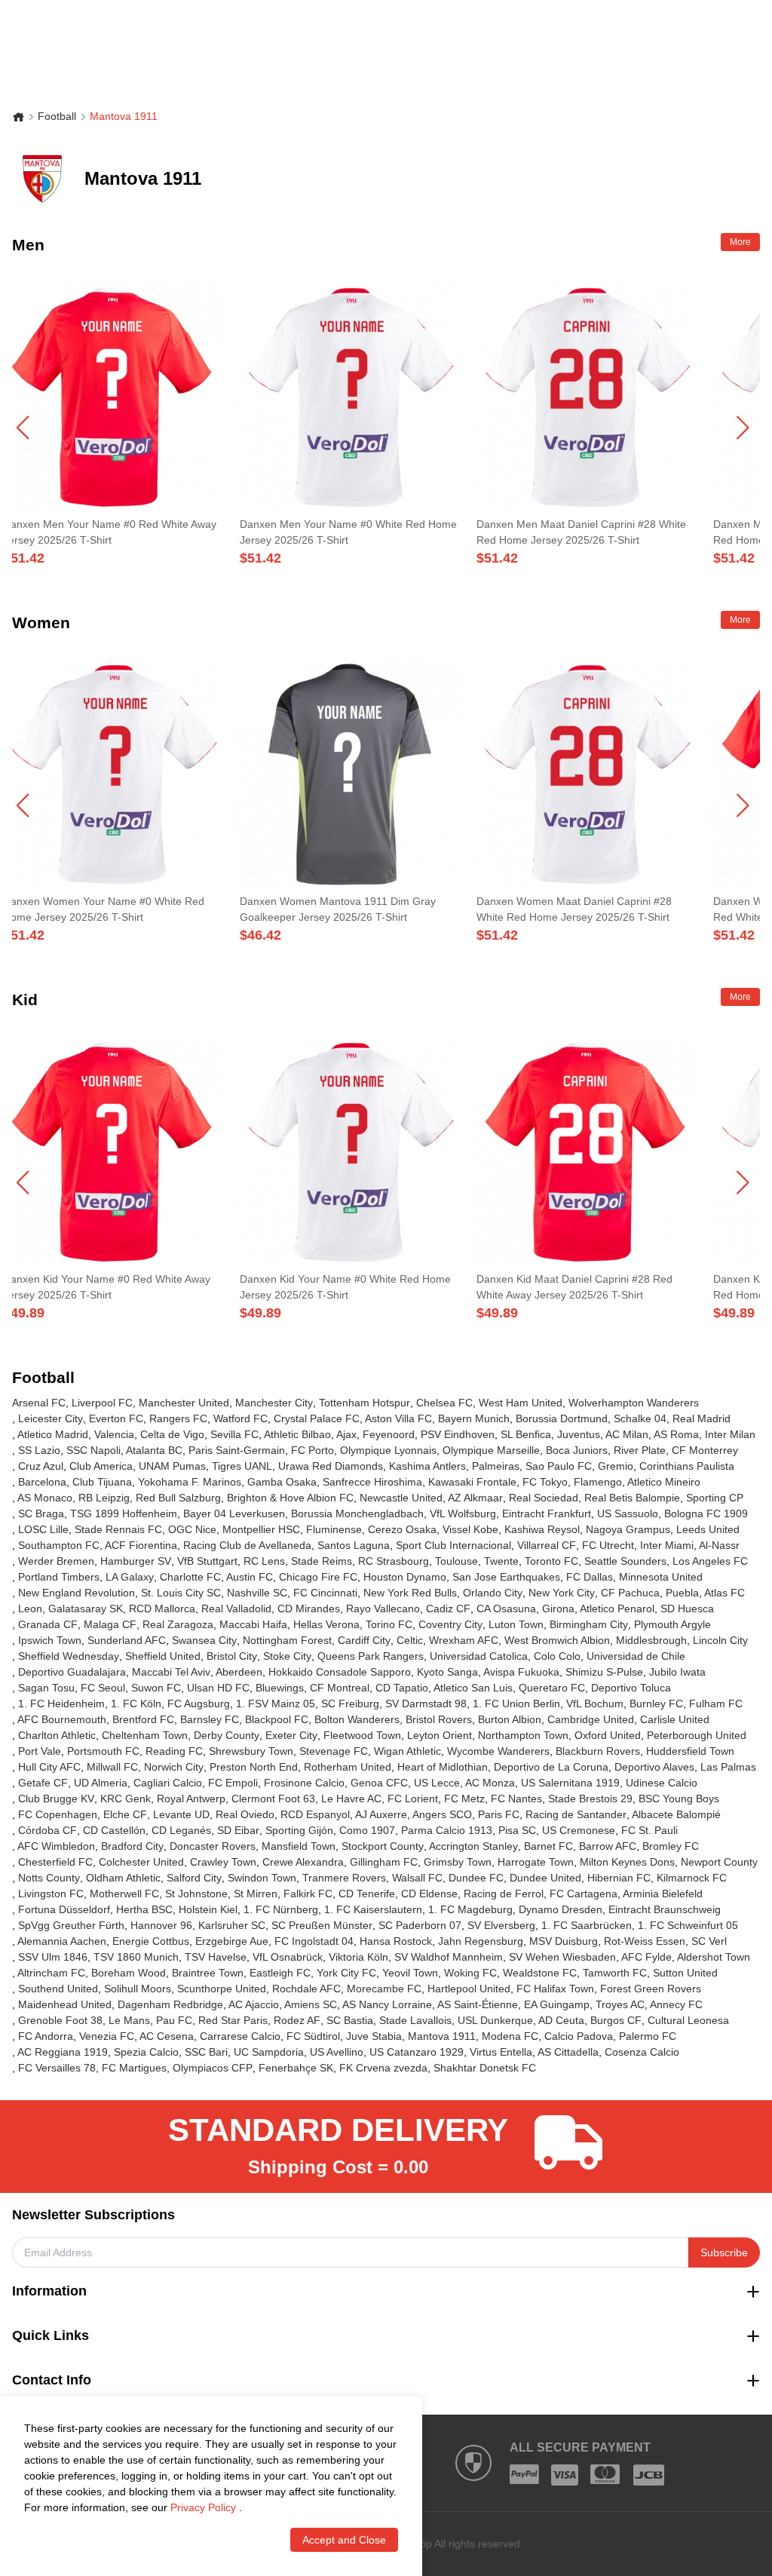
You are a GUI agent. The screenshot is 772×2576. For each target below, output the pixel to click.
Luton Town (516, 1624)
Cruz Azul (41, 1466)
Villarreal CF (547, 1545)
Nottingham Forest (287, 1640)
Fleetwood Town (362, 1735)
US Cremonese (579, 1830)
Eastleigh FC (280, 1973)
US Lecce (437, 1783)
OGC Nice (192, 1529)
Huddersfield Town (690, 1751)
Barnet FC (548, 1846)
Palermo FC (648, 2036)
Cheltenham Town (145, 1735)
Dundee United (545, 1878)
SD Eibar (238, 1830)
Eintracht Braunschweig (665, 1909)
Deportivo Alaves (654, 1767)
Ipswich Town (50, 1640)
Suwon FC (156, 1688)
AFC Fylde (646, 1957)
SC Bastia (350, 2020)
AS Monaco (45, 1498)
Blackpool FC (277, 1719)
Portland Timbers (59, 1577)
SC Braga (41, 1513)
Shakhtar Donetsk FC (485, 2068)
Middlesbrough (651, 1640)
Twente (501, 1561)
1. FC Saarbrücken (587, 1925)
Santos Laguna (354, 1545)
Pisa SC (517, 1830)
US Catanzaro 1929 (417, 2052)
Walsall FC (417, 1878)
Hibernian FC (619, 1878)
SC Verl (709, 1941)
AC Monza (490, 1783)
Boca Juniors (577, 1450)
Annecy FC (676, 2004)
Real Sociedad (544, 1498)
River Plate (640, 1450)
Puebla (682, 1593)
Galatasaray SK (86, 1608)
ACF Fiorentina (141, 1545)
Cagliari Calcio (168, 1783)
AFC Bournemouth (62, 1719)
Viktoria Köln (358, 1957)
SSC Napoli (93, 1450)
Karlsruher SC (232, 1925)
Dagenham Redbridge (170, 2004)
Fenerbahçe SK (296, 2068)
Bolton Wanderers (357, 1719)
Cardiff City (364, 1640)
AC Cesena (167, 2036)
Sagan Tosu (46, 1688)
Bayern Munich (474, 1418)
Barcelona (42, 1482)
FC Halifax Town (555, 1989)
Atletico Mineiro (664, 1482)
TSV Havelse (216, 1957)
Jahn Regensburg (481, 1941)
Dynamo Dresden (561, 1909)
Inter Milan (730, 1434)
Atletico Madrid (53, 1434)
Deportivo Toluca (631, 1688)
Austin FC (250, 1577)
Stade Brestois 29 (590, 1799)
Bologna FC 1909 (706, 1513)
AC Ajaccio (254, 2004)
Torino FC (389, 1624)
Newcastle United (401, 1498)
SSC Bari (206, 2052)
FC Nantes (516, 1799)
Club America (101, 1466)
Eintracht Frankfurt (547, 1513)
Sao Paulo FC (559, 1466)
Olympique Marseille (491, 1450)
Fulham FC (716, 1704)
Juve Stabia (374, 2036)
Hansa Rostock (396, 1941)
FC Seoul (103, 1688)
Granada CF (48, 1624)
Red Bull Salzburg (178, 1498)
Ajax (346, 1434)
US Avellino (337, 2052)
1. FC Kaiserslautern (373, 1909)
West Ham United (521, 1403)
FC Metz (464, 1799)
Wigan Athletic (407, 1751)
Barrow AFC (608, 1846)
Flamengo (598, 1482)
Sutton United (685, 1973)
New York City (562, 1593)
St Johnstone (196, 1894)
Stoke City (287, 1656)
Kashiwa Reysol (542, 1529)
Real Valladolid (236, 1608)
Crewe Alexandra (303, 1862)
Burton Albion (510, 1719)
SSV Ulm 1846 (53, 1957)
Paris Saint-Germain (237, 1450)
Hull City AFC (49, 1767)
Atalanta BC (154, 1450)
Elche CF (125, 1814)
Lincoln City (720, 1640)
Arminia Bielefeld (663, 1894)
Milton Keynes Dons (627, 1862)
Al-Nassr (719, 1545)
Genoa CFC (379, 1783)
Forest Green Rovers (651, 1989)
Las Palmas (728, 1767)
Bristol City (232, 1656)
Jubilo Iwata (677, 1672)
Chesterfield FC (55, 1862)
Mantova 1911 (442, 2036)
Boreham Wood (129, 1973)
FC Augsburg (199, 1704)
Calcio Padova (579, 2036)
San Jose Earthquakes (506, 1577)
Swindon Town (262, 1878)
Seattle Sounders (625, 1561)
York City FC (346, 1973)
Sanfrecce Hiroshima (372, 1482)
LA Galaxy (130, 1577)
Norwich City (174, 1767)
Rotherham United (348, 1767)
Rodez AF (297, 2020)
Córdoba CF (47, 1830)
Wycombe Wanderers (498, 1751)
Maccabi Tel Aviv (171, 1672)
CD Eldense (429, 1894)
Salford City (194, 1878)
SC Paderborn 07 (420, 1925)
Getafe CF (43, 1783)
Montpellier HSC (261, 1529)
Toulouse (456, 1561)
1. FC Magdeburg (470, 1909)
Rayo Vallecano (383, 1608)
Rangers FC (178, 1418)
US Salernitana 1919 (570, 1783)
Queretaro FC (552, 1688)
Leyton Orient (440, 1735)
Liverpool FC (102, 1403)
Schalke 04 (640, 1418)
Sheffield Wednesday (69, 1656)
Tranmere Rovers (344, 1878)
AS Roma (676, 1434)
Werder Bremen (56, 1561)
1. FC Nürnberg (281, 1909)
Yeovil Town (410, 1973)
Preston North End (254, 1767)
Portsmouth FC (103, 1751)
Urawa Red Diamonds (331, 1466)
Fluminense (334, 1529)
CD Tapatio (402, 1688)
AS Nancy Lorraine (387, 2004)
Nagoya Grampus (628, 1529)
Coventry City (450, 1624)
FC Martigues (134, 2068)
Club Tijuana (102, 1482)
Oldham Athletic (123, 1878)
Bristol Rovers (439, 1719)
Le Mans (129, 2020)
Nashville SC (257, 1593)
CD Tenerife (367, 1894)
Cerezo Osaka (402, 1529)
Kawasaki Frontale (472, 1482)
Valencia (114, 1434)
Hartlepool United (469, 1989)
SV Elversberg (501, 1925)
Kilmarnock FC (692, 1878)
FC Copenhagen (58, 1814)
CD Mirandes (309, 1608)
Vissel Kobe (470, 1529)
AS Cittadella (568, 2052)
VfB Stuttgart (207, 1561)
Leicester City (51, 1418)
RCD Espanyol (315, 1814)
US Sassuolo (628, 1513)
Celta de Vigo (172, 1434)
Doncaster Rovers (213, 1846)
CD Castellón (114, 1830)
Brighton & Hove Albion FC (290, 1498)
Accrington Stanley (473, 1846)
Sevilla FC (234, 1434)
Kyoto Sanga (447, 1672)
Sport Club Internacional (453, 1545)
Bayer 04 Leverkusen (234, 1513)
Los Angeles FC (710, 1561)
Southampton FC (59, 1545)
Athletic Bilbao (297, 1434)
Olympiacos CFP (213, 2068)
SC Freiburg (350, 1704)
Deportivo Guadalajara (72, 1672)
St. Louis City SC (181, 1593)
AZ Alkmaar (475, 1498)
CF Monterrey (705, 1450)
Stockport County (383, 1846)
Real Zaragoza (178, 1624)
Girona (558, 1608)
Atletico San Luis (473, 1688)
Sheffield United (163, 1656)
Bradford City (132, 1846)
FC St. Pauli (649, 1830)
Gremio (616, 1466)
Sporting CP (715, 1498)
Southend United (58, 1989)
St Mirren (256, 1894)
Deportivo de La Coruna (551, 1767)
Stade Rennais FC (118, 1529)
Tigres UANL (242, 1466)
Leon (30, 1608)
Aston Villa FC (398, 1418)
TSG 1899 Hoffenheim (124, 1513)
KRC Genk (126, 1799)
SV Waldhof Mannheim (449, 1957)
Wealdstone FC (540, 1973)
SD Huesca (687, 1608)
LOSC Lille (43, 1529)
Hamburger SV (136, 1561)
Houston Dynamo (405, 1577)
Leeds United (708, 1529)
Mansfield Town (299, 1846)
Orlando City (493, 1593)
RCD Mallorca (162, 1608)
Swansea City (204, 1640)
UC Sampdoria (269, 2052)
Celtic (410, 1640)
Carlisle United (675, 1719)
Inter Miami (667, 1545)
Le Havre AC (351, 1799)
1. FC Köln (136, 1704)
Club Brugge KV (56, 1799)
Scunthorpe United (222, 1989)
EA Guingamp (557, 2004)
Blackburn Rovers (598, 1751)
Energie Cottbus (151, 1941)
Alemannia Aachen (62, 1941)
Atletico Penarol (617, 1608)
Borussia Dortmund (562, 1418)
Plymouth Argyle (672, 1624)
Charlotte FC (190, 1577)
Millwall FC (112, 1767)
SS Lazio (39, 1450)
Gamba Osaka (282, 1482)
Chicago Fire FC (318, 1577)
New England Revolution (77, 1593)
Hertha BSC (144, 1909)
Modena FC (510, 2036)
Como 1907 (367, 1830)
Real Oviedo (245, 1814)
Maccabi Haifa (253, 1624)
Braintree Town (208, 1973)
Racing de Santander (576, 1814)
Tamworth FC (615, 1973)
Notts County (49, 1878)
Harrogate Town (536, 1862)
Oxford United (608, 1735)
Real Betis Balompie (632, 1498)
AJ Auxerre (381, 1814)
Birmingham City (589, 1624)
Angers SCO (442, 1814)
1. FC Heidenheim (61, 1704)
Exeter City (291, 1735)
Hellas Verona (326, 1624)
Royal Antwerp (191, 1799)
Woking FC (470, 1973)
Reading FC (174, 1751)
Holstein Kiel (208, 1909)
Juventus (579, 1434)
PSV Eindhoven (458, 1434)
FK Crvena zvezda (383, 2068)
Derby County (227, 1735)
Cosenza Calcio (642, 2052)
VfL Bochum (595, 1704)
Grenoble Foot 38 (60, 2020)
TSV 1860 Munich (136, 1957)
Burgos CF (616, 2020)
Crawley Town (223, 1862)
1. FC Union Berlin (516, 1704)
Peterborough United (697, 1735)
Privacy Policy (203, 2507)
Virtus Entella (501, 2052)
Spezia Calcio (146, 2052)
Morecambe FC (384, 1989)
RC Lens (264, 1561)
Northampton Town (523, 1735)
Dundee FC (476, 1878)
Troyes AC (620, 2004)
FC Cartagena (584, 1894)
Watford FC (240, 1418)
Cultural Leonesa (688, 2020)
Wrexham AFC (464, 1640)
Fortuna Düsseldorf (64, 1909)
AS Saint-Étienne (478, 2004)
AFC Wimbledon (56, 1846)
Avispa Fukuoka (521, 1672)
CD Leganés (181, 1830)
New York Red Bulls (410, 1593)
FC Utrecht (608, 1545)
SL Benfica (526, 1434)
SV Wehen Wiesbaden (562, 1957)
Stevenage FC (334, 1751)
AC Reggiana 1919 (63, 2052)
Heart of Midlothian (443, 1767)
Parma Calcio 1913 (447, 1830)
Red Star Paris (233, 2020)
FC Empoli (233, 1783)
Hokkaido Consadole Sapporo (340, 1672)
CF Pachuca (630, 1593)
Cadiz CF (448, 1608)
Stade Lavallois (415, 2020)
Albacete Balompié (676, 1814)
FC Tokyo (545, 1482)
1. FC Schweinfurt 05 (688, 1925)
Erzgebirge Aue (232, 1941)
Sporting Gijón (299, 1830)
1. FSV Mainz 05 (276, 1704)
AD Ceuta (561, 2020)
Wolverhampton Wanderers (634, 1403)
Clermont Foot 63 (273, 1799)
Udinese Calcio (662, 1783)
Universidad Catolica (479, 1656)
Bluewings (280, 1688)
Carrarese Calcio (240, 2036)
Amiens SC (311, 2004)
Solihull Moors (138, 1989)
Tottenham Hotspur (365, 1403)
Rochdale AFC (306, 1989)
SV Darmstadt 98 (426, 1704)
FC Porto (312, 1450)
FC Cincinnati (325, 1593)
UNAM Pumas (172, 1466)
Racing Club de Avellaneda (247, 1545)
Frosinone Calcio (304, 1783)
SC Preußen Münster (322, 1925)
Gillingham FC (384, 1862)
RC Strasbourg (394, 1561)
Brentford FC (143, 1719)
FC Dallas (590, 1577)
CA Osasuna (506, 1608)
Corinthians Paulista (687, 1466)
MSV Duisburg (564, 1941)
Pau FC (174, 2020)
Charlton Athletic (57, 1735)
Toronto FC (551, 1561)
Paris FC (499, 1814)
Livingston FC (51, 1894)
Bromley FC (671, 1846)
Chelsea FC (444, 1403)
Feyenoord (389, 1434)
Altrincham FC (51, 1973)
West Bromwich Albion (557, 1640)
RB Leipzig (104, 1498)
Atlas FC (725, 1593)
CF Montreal (340, 1688)
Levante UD (181, 1814)
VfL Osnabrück (288, 1957)
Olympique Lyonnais (388, 1450)
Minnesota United (661, 1577)
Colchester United (141, 1862)
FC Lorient (413, 1799)
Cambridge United (591, 1719)
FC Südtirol (313, 2036)
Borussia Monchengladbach (357, 1513)
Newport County (719, 1862)
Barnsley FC (210, 1719)
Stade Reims (322, 1561)
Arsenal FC (39, 1403)
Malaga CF (110, 1624)
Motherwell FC (124, 1894)
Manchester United (184, 1403)
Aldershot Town (714, 1957)
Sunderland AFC (127, 1640)
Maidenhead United (65, 2004)
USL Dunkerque (495, 2020)
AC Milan (627, 1434)
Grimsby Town (458, 1862)
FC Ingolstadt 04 (314, 1941)
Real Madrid (702, 1418)
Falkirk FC (308, 1894)
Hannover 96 (161, 1925)
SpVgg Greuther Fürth (71, 1925)
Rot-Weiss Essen (645, 1941)
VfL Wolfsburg (463, 1513)
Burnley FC (656, 1704)
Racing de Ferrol (504, 1894)
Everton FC (116, 1418)
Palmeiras (496, 1466)
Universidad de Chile (636, 1656)
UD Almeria (101, 1783)
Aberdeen (239, 1672)
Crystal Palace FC (317, 1418)
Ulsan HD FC (218, 1688)
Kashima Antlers (427, 1466)
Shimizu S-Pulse (604, 1672)
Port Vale (40, 1751)
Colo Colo (557, 1656)
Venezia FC (107, 2036)
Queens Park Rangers (371, 1656)
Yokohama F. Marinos (190, 1482)
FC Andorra (46, 2036)
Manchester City (274, 1403)
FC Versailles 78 (57, 2068)
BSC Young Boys (679, 1799)
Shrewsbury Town (251, 1751)
